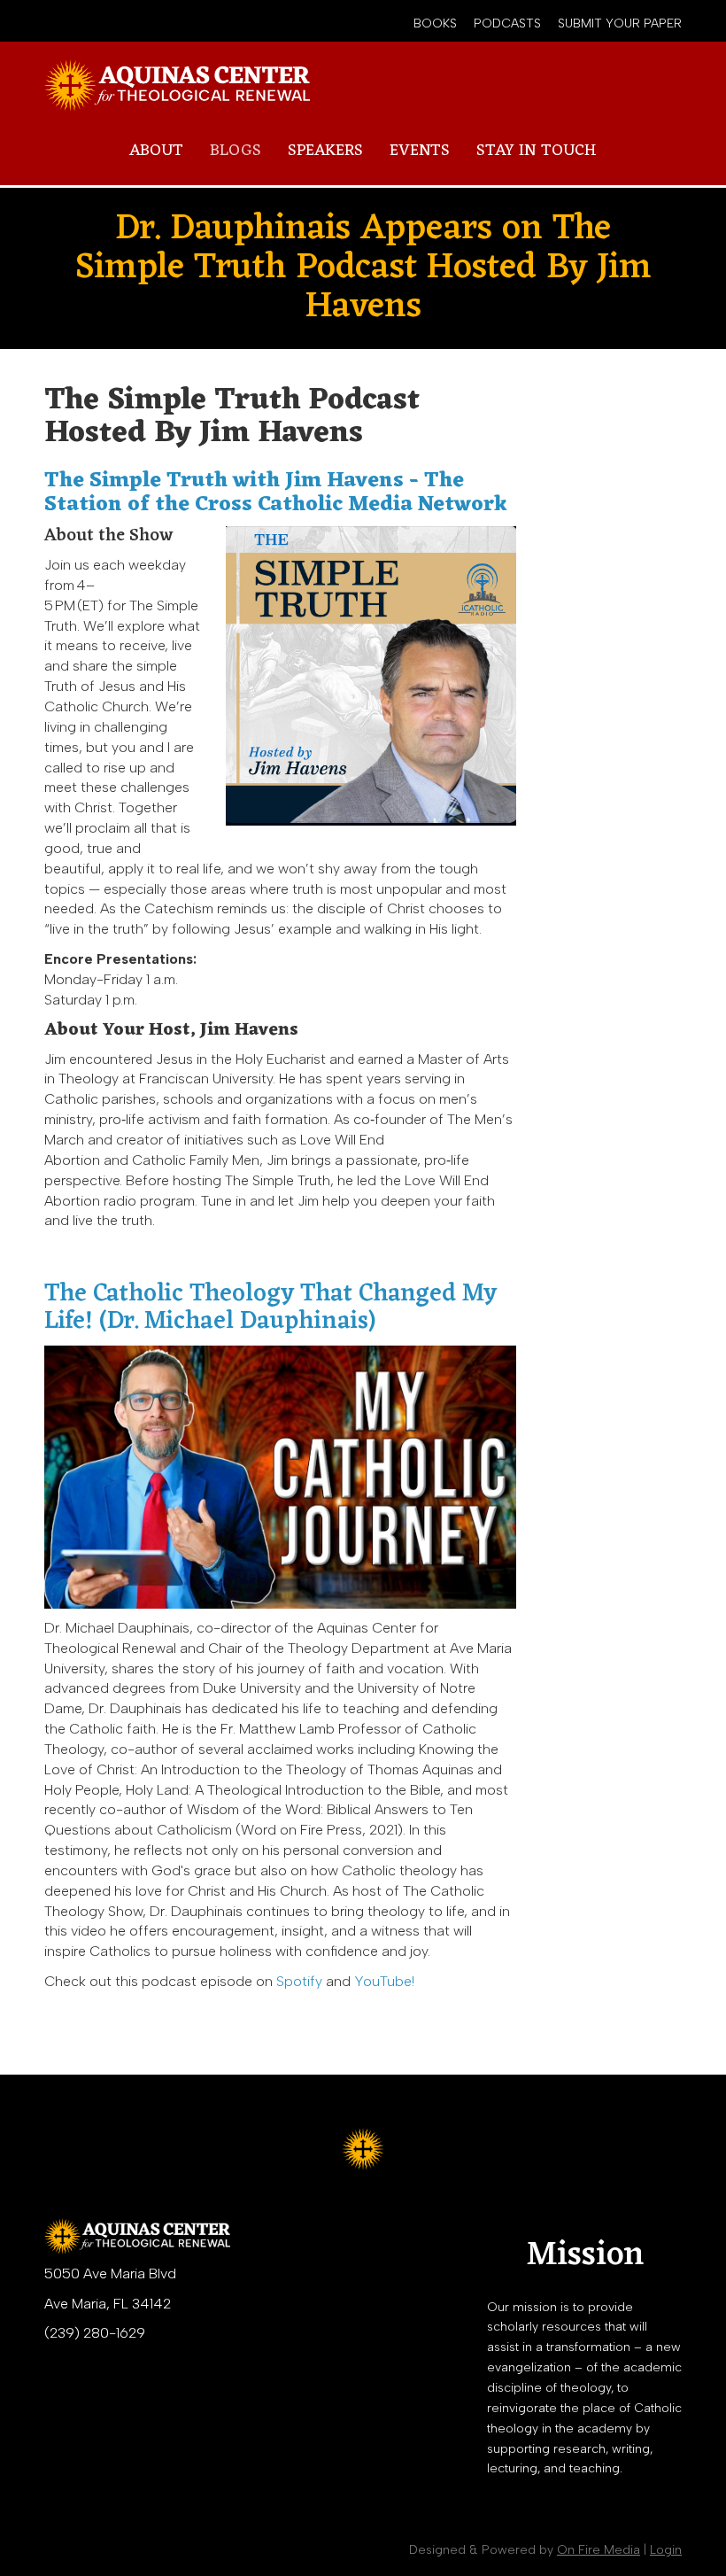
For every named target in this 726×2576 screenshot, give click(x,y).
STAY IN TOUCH (537, 151)
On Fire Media (599, 2550)
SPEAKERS (325, 151)
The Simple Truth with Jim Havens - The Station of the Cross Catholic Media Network (276, 493)
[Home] (177, 84)
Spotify (299, 1981)
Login (666, 2550)
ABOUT (156, 151)
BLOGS (236, 151)
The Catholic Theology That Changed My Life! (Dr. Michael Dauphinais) (270, 1308)
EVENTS (420, 151)
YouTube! (386, 1981)
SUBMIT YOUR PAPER (620, 23)
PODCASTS (507, 23)
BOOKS (435, 23)
